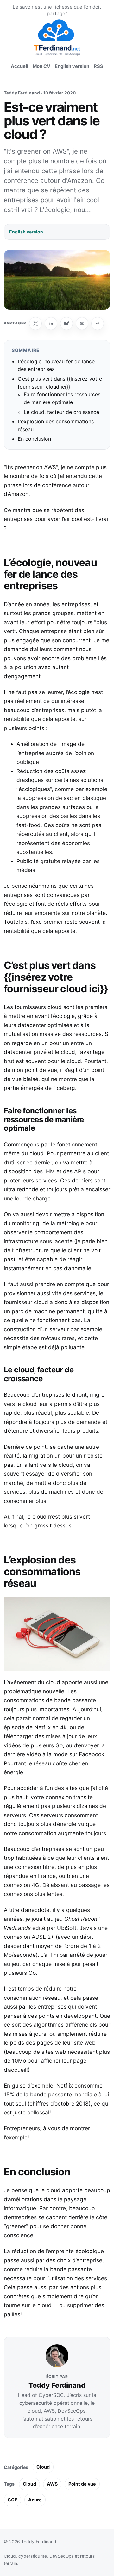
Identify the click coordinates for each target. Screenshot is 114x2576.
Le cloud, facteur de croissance (61, 412)
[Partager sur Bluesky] (66, 324)
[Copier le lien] (98, 324)
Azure (35, 2500)
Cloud (43, 2467)
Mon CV (41, 66)
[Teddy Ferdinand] (57, 37)
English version (72, 66)
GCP (13, 2500)
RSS (98, 66)
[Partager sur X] (35, 324)
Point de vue (82, 2484)
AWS (52, 2484)
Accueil (19, 66)
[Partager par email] (82, 324)
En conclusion (34, 439)
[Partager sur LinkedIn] (51, 324)
